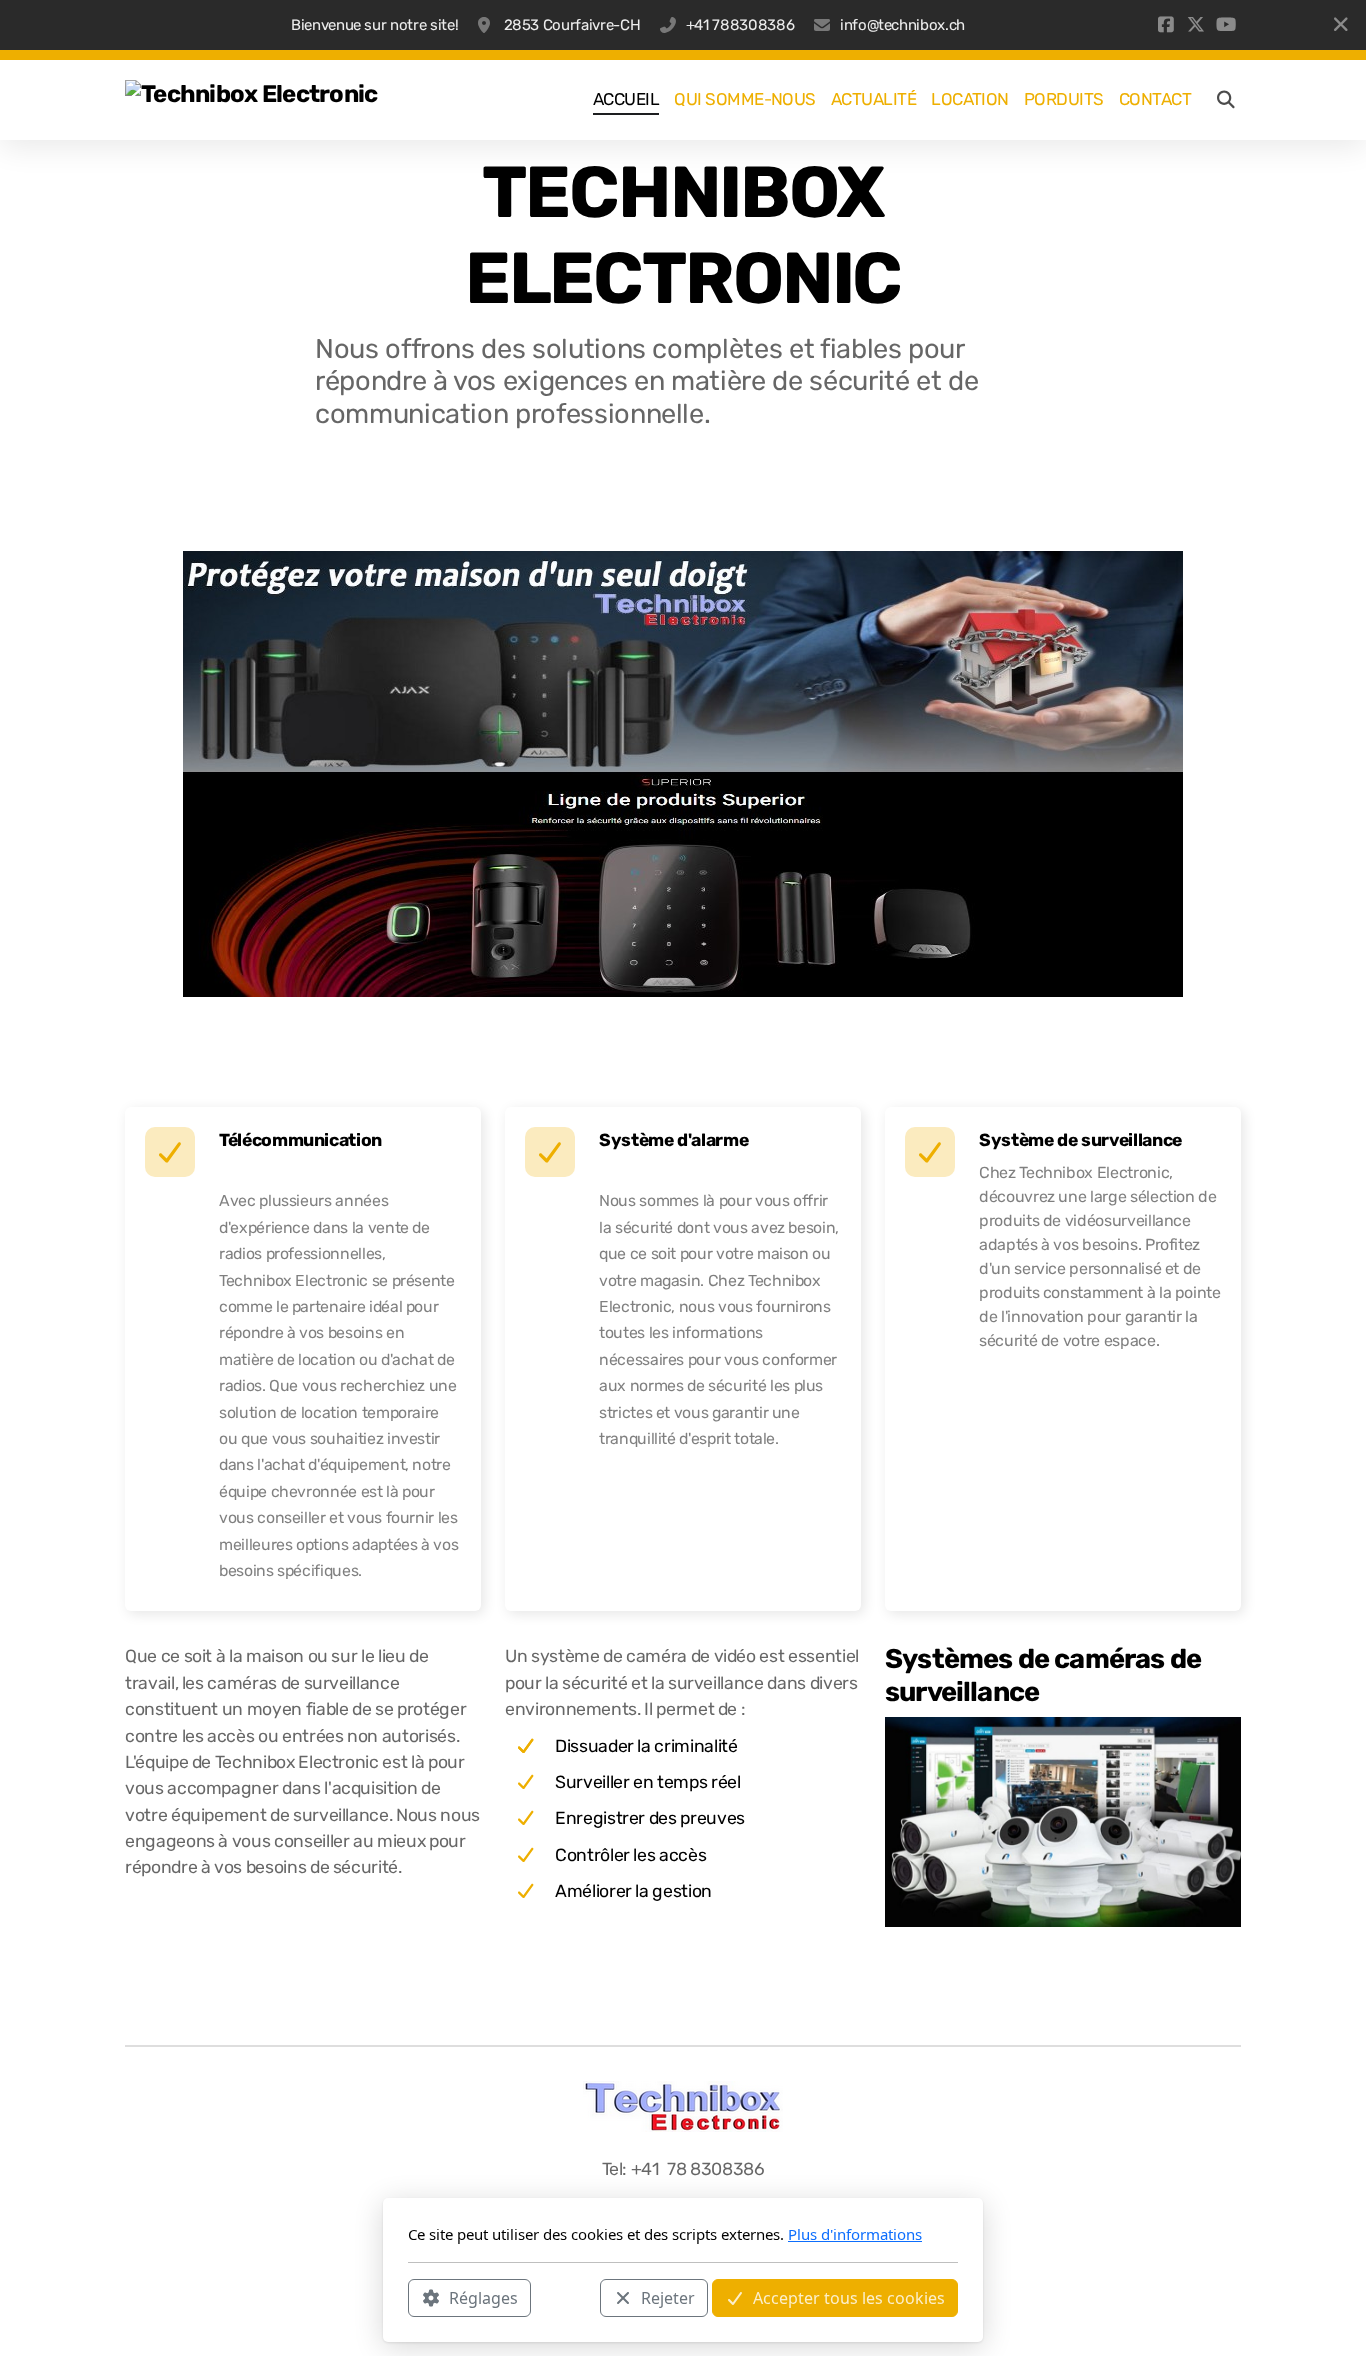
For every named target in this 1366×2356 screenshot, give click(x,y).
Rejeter (668, 2297)
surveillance (1131, 1140)
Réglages (483, 2297)
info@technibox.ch (902, 25)
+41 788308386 (740, 25)
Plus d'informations (855, 2234)
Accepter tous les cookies (849, 2297)
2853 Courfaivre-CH (570, 25)
